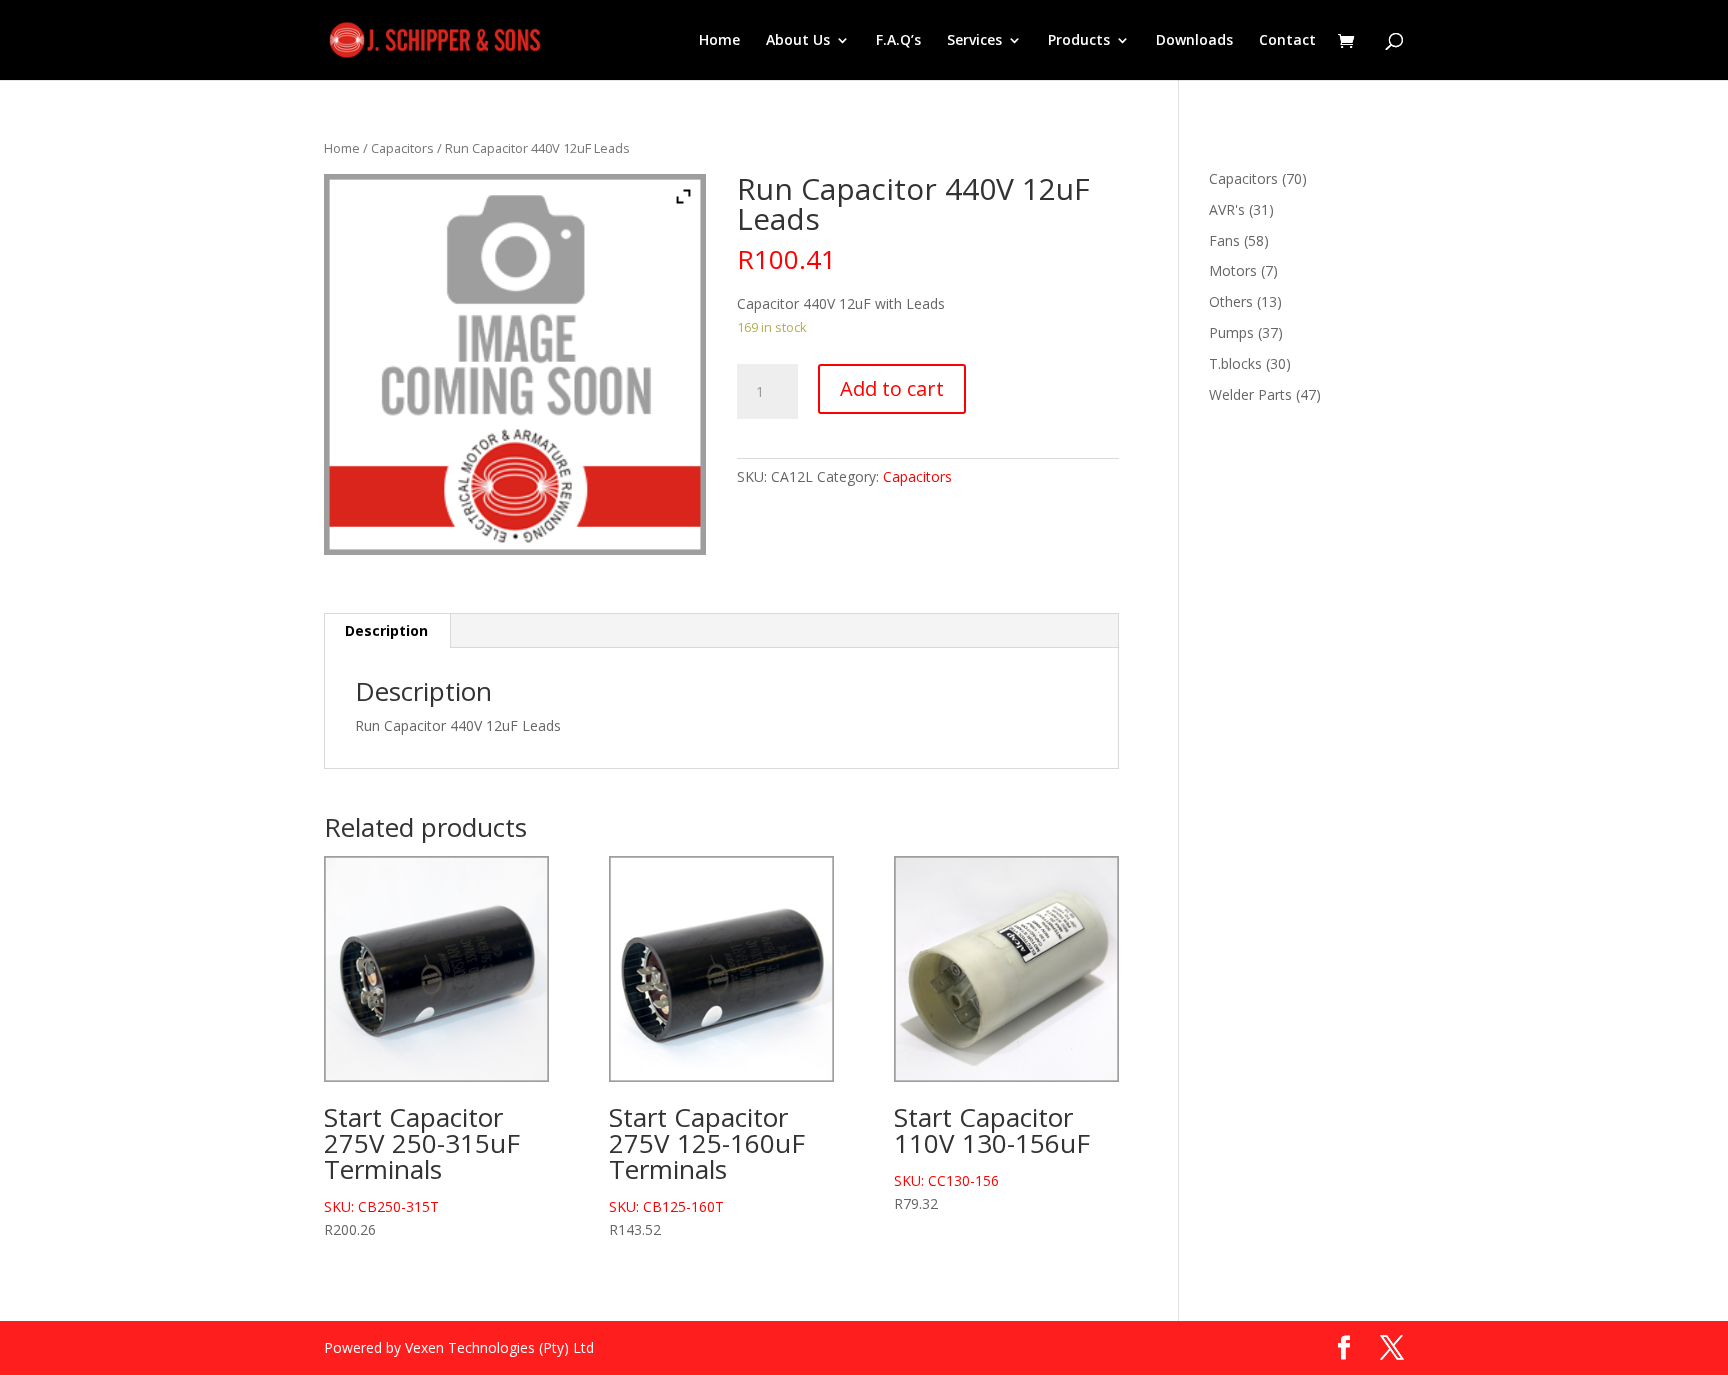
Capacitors (402, 148)
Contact (1287, 41)
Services (974, 41)
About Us (798, 41)
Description (386, 630)
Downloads (1194, 41)
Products (1079, 41)
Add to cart (892, 388)
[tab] (387, 631)
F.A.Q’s (898, 41)
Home (719, 41)
